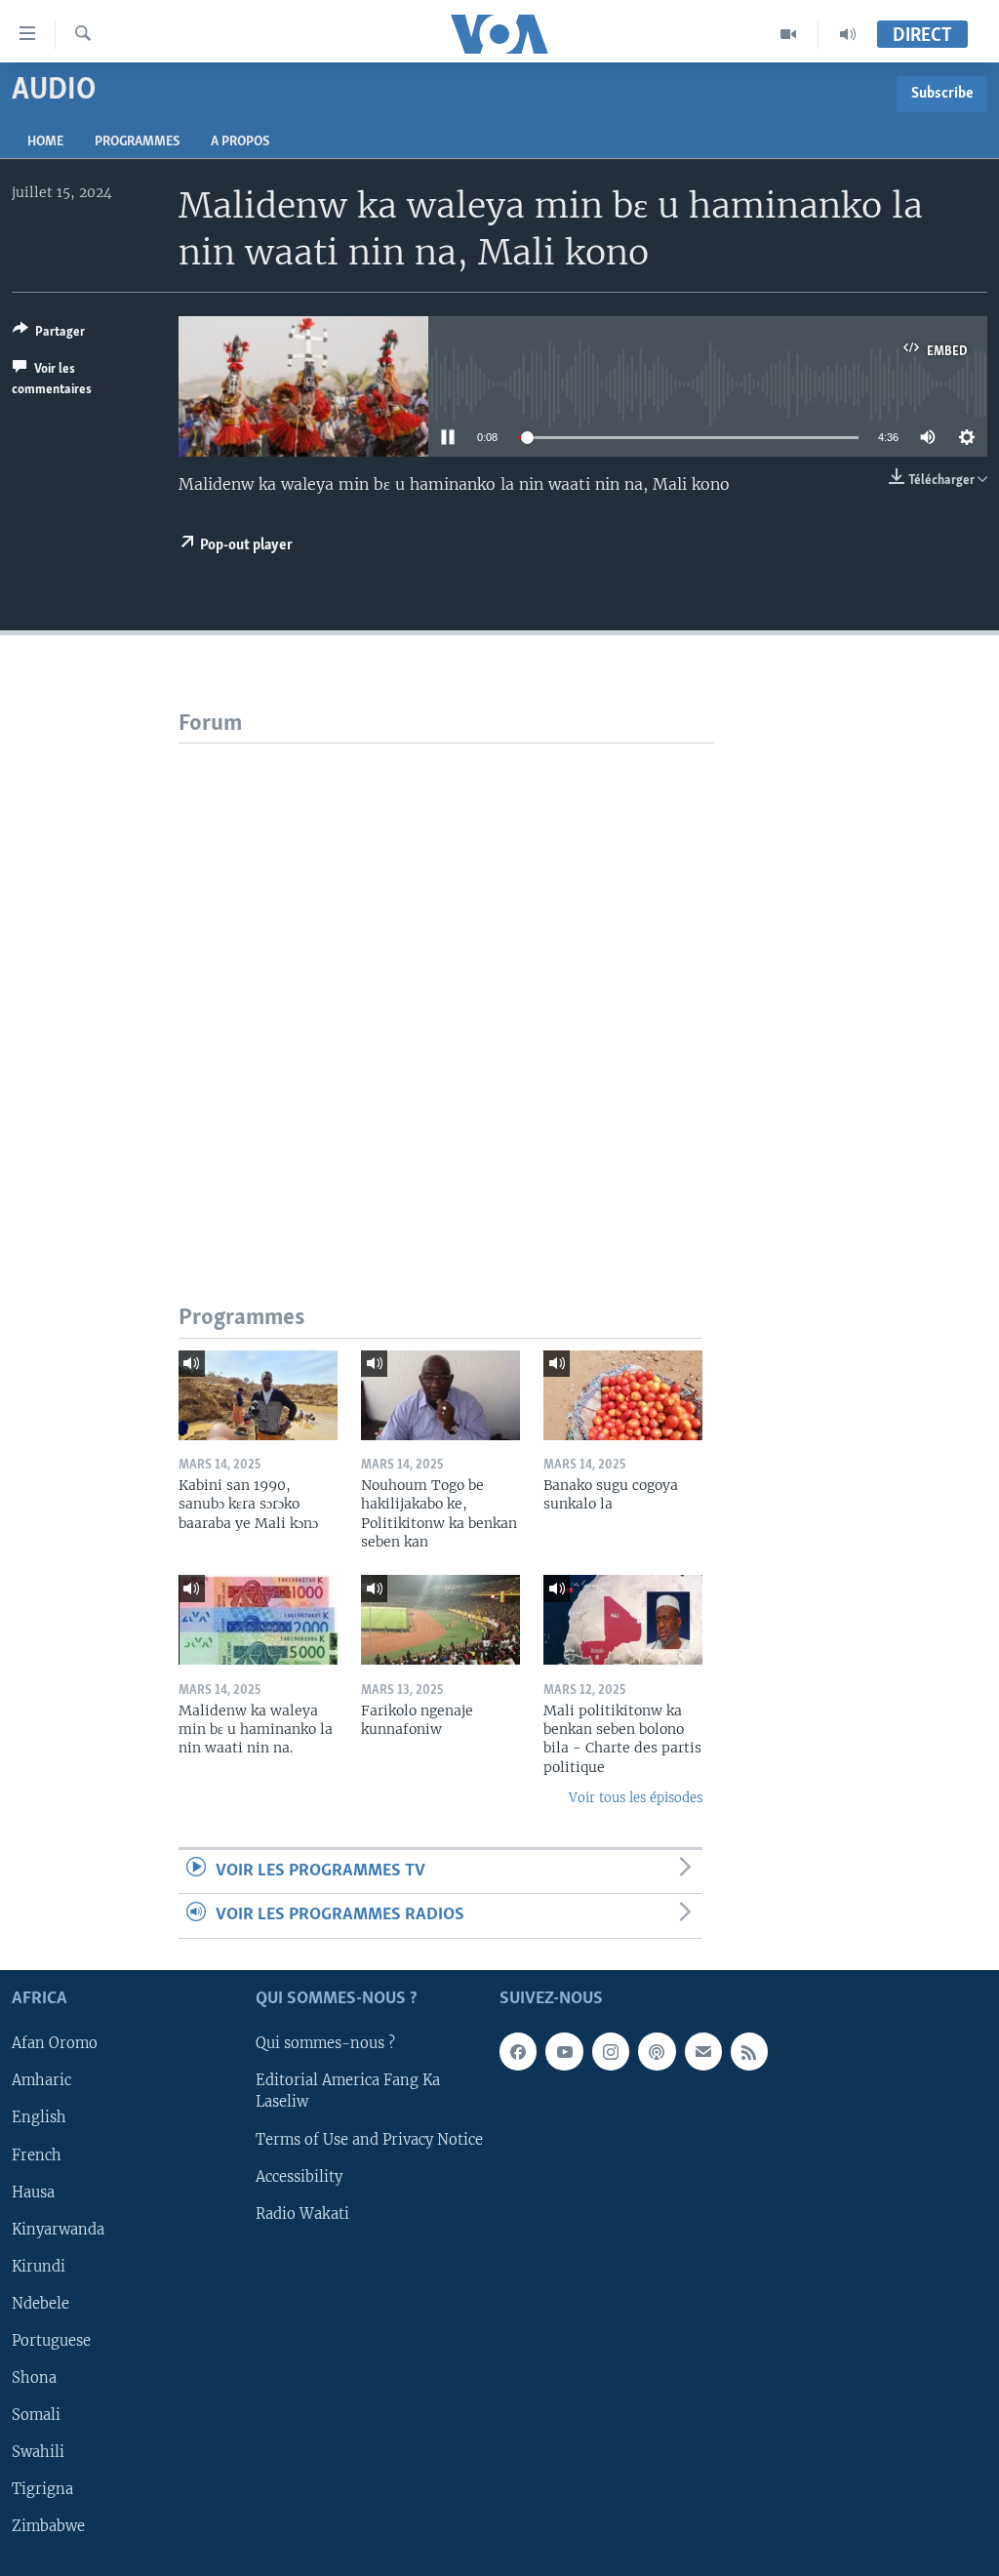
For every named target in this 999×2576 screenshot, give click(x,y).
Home (45, 142)
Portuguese (51, 2340)
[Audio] (848, 34)
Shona (34, 2377)
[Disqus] (446, 987)
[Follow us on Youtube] (564, 2051)
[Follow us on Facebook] (518, 2051)
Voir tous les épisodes (636, 1798)
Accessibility (299, 2176)
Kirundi (39, 2266)
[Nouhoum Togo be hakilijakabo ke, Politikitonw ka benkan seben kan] (440, 1395)
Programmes (137, 142)
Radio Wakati (302, 2213)
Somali (36, 2414)
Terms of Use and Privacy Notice (369, 2139)
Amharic (41, 2080)
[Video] (789, 34)
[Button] (49, 335)
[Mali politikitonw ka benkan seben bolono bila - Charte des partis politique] (623, 1620)
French (37, 2154)
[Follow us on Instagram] (611, 2051)
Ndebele (40, 2303)
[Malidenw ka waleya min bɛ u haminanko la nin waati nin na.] (258, 1620)
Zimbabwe (48, 2526)
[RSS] (749, 2051)
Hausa (33, 2192)
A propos (240, 142)
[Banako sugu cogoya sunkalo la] (623, 1395)
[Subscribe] (703, 2051)
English (39, 2117)
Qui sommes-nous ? (325, 2043)
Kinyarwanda (58, 2229)
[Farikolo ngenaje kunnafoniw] (440, 1620)
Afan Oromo (55, 2043)
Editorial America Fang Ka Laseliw (348, 2091)
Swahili (38, 2451)
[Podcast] (657, 2051)
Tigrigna (42, 2488)
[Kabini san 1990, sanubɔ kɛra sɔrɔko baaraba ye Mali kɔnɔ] (258, 1395)
